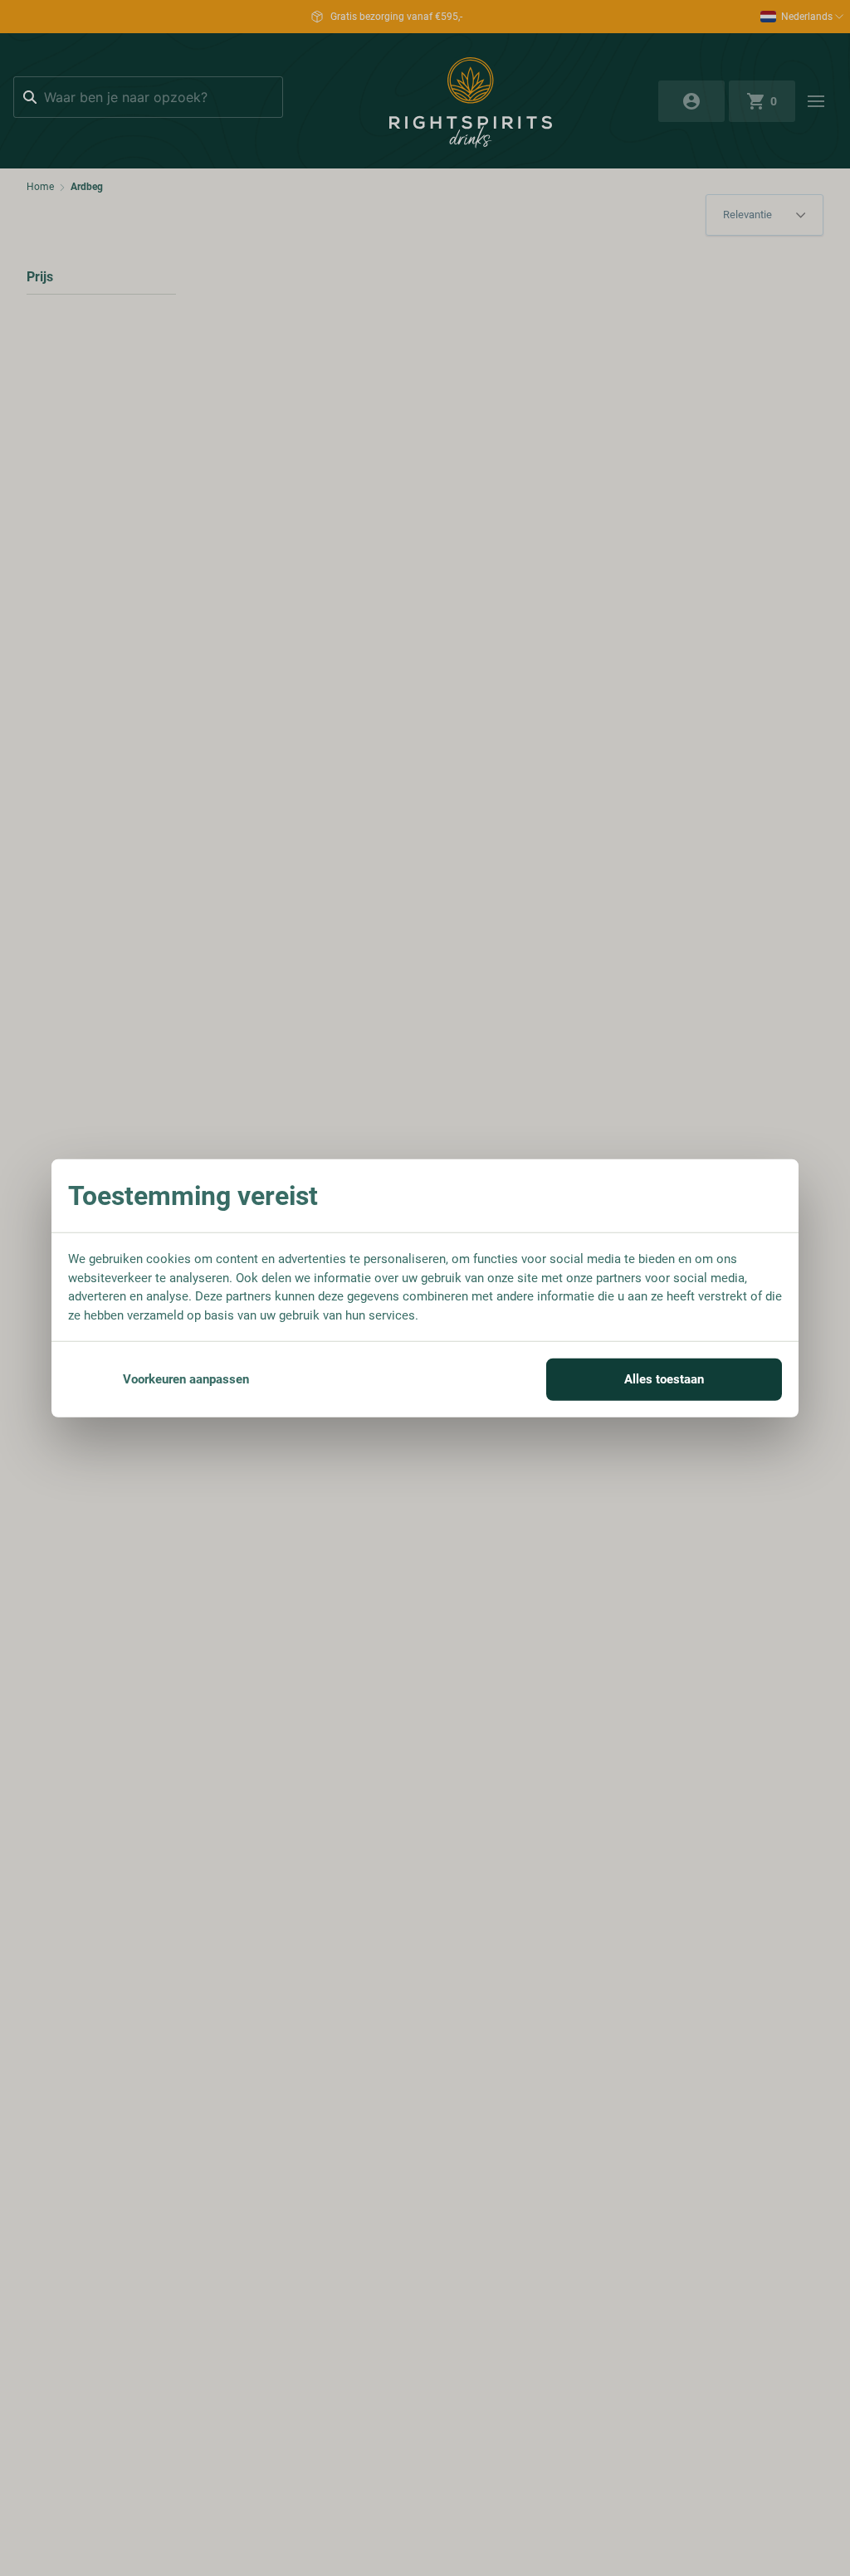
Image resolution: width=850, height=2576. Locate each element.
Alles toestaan (664, 1379)
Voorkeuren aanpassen (186, 1379)
